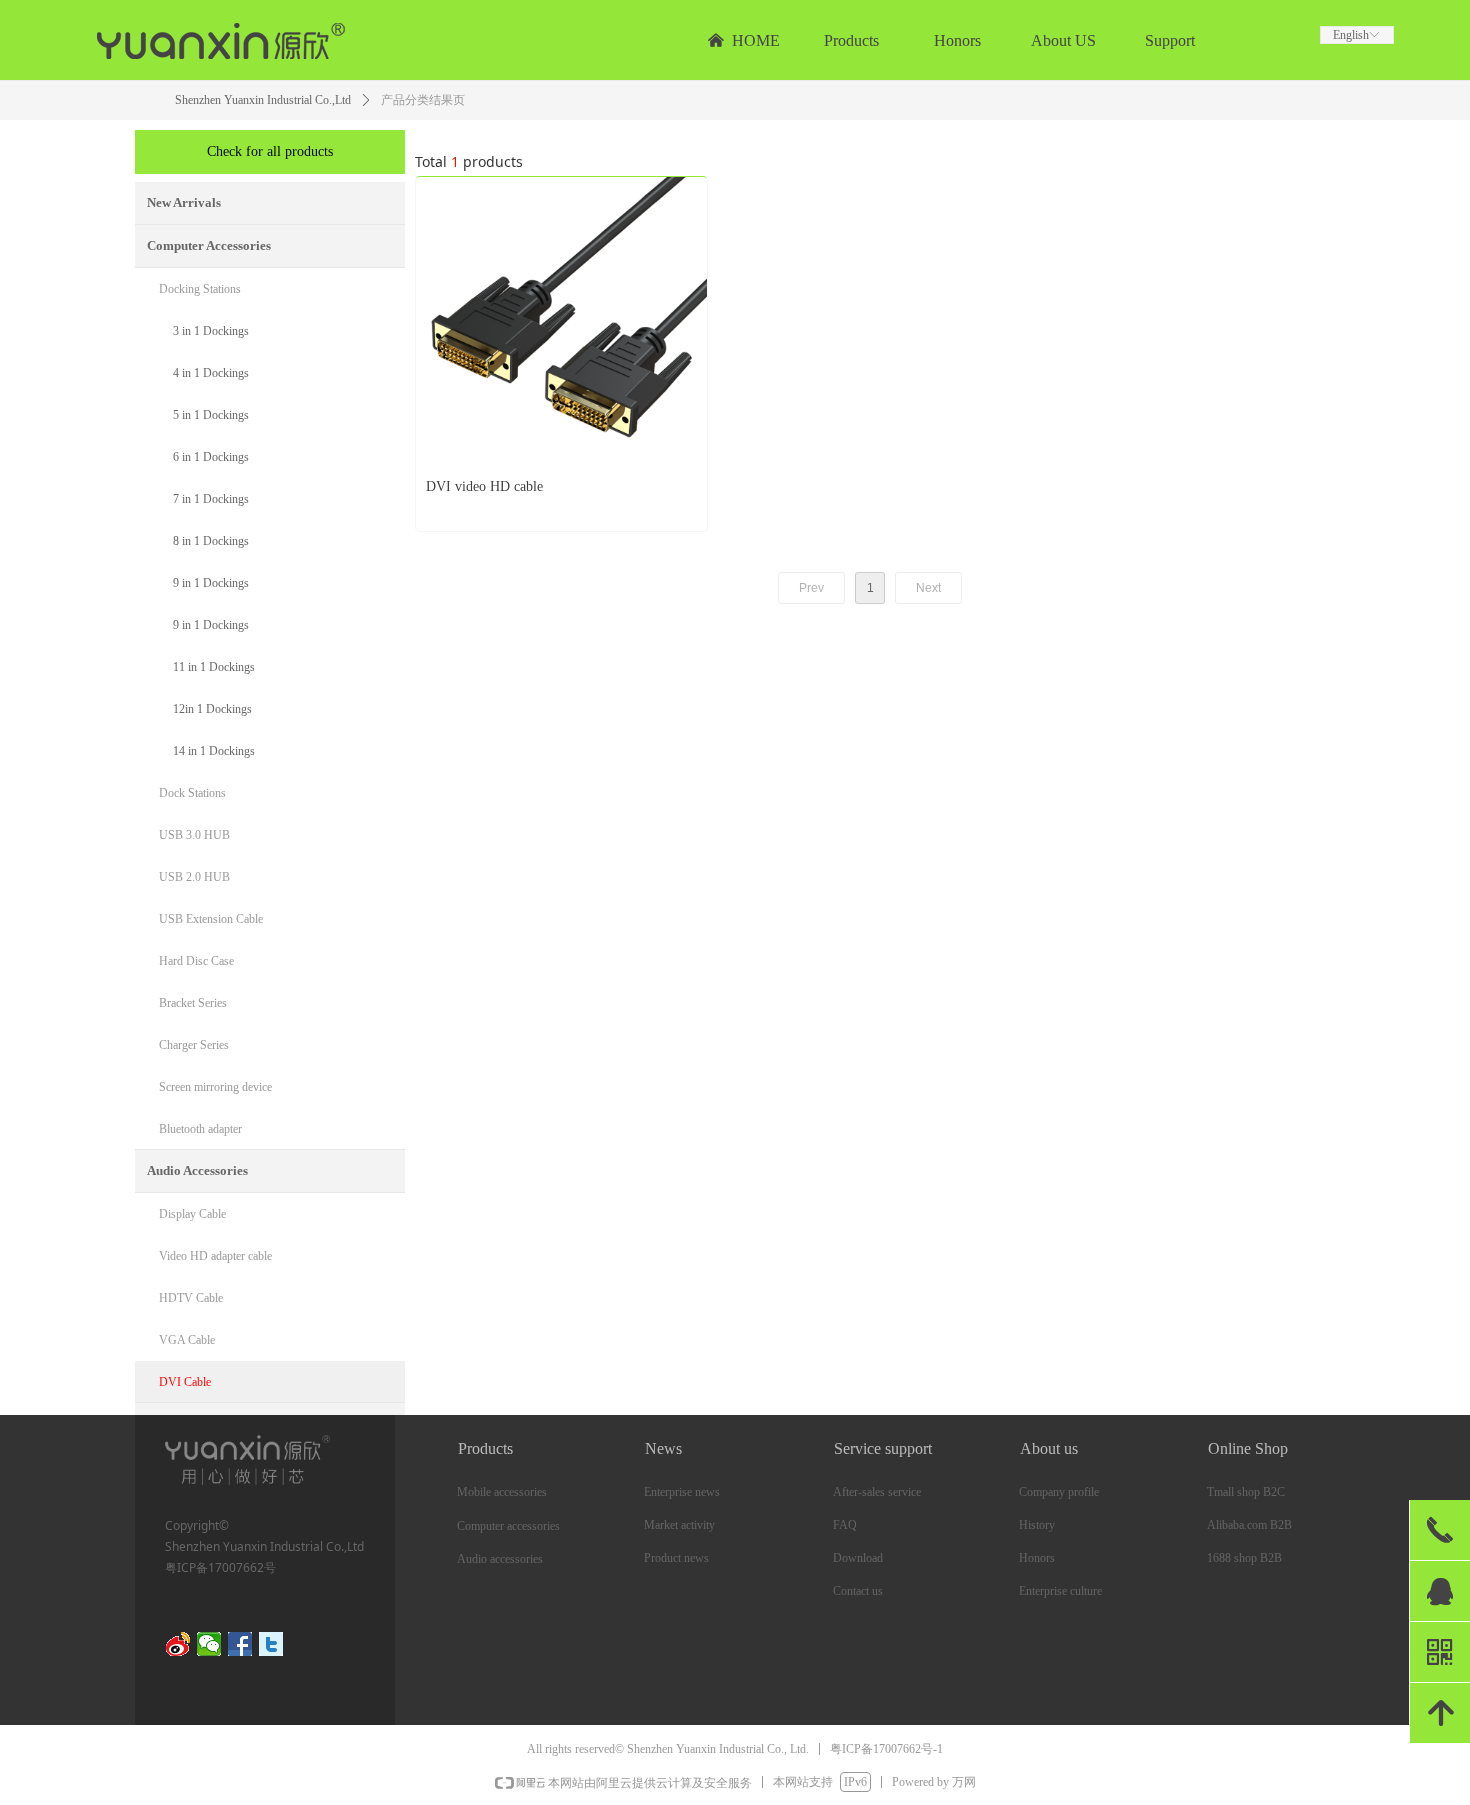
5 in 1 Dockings (211, 415)
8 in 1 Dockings (211, 541)
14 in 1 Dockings (214, 751)
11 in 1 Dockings (214, 667)
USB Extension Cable (211, 919)
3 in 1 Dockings (211, 331)
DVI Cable (185, 1382)
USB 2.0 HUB (194, 877)
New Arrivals (184, 202)
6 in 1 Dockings (211, 457)
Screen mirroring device (215, 1087)
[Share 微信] (209, 1644)
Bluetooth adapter (200, 1129)
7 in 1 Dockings (211, 499)
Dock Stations (192, 793)
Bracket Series (193, 1003)
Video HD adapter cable (215, 1256)
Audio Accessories (197, 1170)
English (1351, 35)
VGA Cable (187, 1340)
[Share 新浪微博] (178, 1644)
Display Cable (192, 1214)
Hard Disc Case (196, 961)
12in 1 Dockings (212, 709)
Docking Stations (200, 289)
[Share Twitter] (271, 1644)
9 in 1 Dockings (211, 583)
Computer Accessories (209, 245)
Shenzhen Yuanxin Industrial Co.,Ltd (263, 100)
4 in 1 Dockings (211, 373)
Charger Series (194, 1045)
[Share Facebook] (240, 1644)
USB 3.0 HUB (194, 835)
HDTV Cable (191, 1298)
